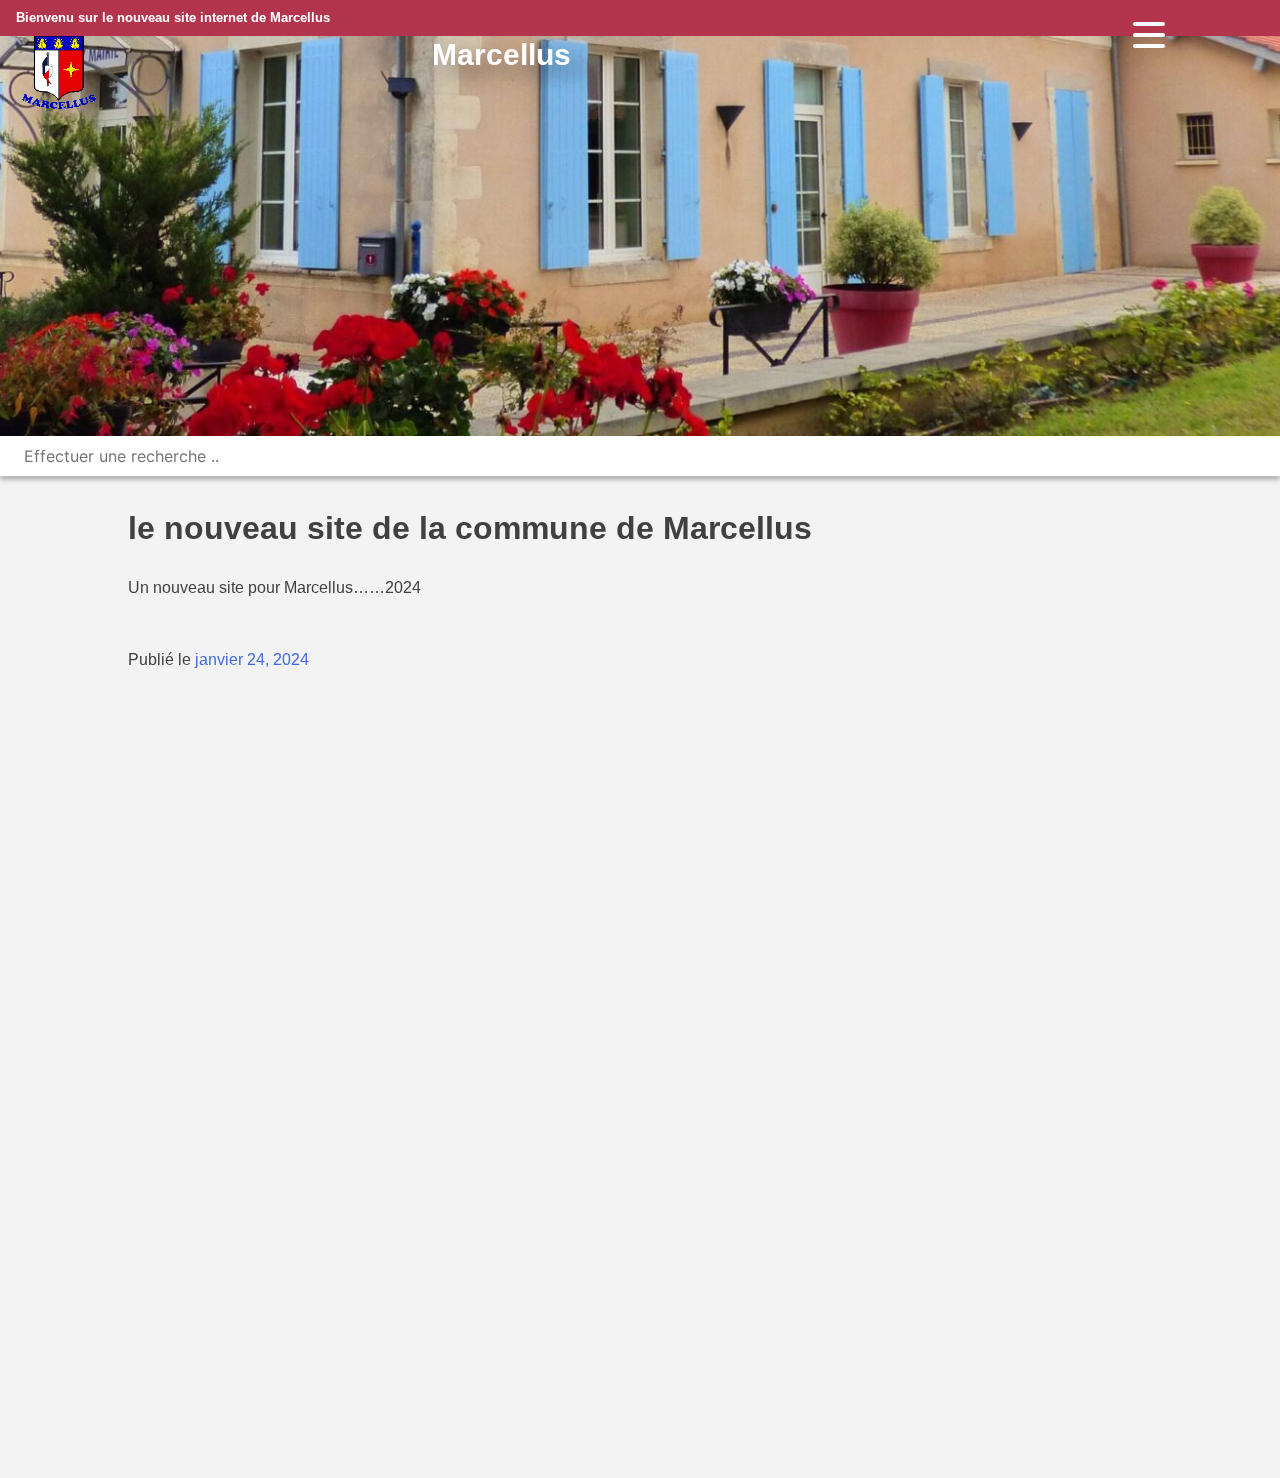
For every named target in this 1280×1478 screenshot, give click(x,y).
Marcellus (501, 54)
